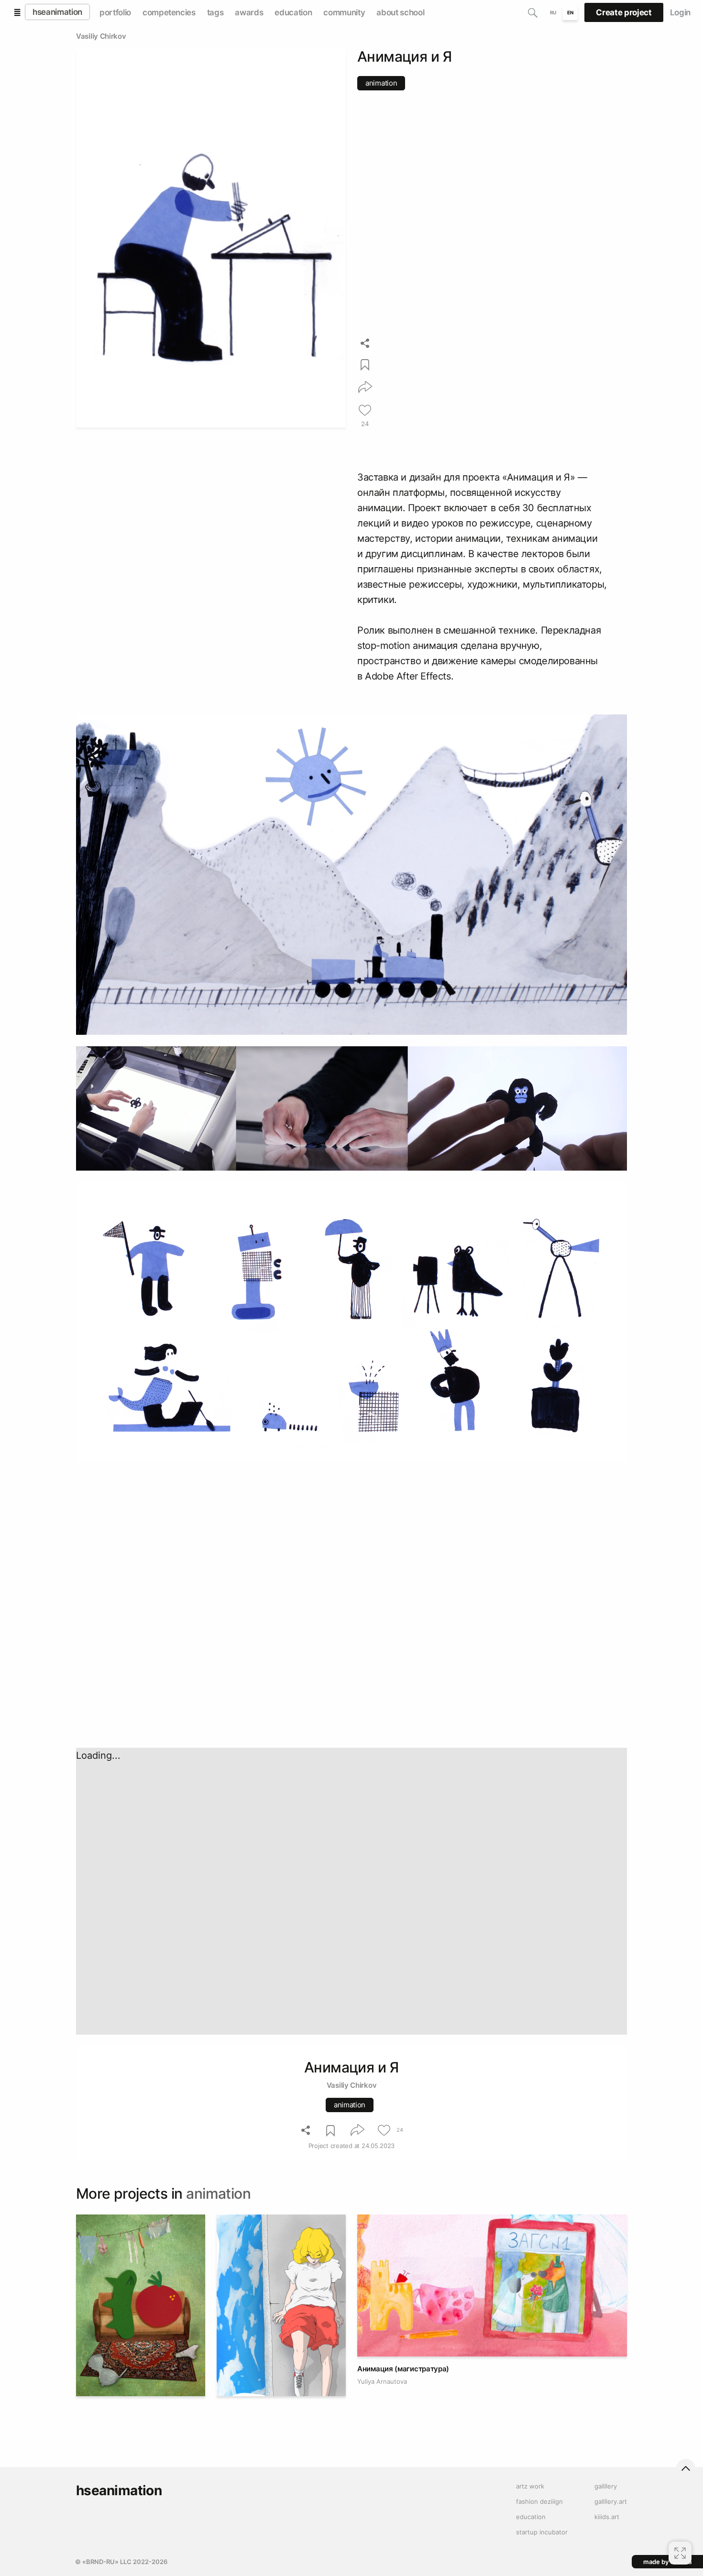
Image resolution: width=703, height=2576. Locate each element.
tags (215, 12)
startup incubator (542, 2532)
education (293, 12)
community (344, 12)
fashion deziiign (539, 2501)
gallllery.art (611, 2501)
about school (400, 12)
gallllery (606, 2486)
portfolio (115, 12)
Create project (624, 12)
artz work (530, 2486)
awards (249, 12)
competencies (169, 12)
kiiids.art (607, 2517)
